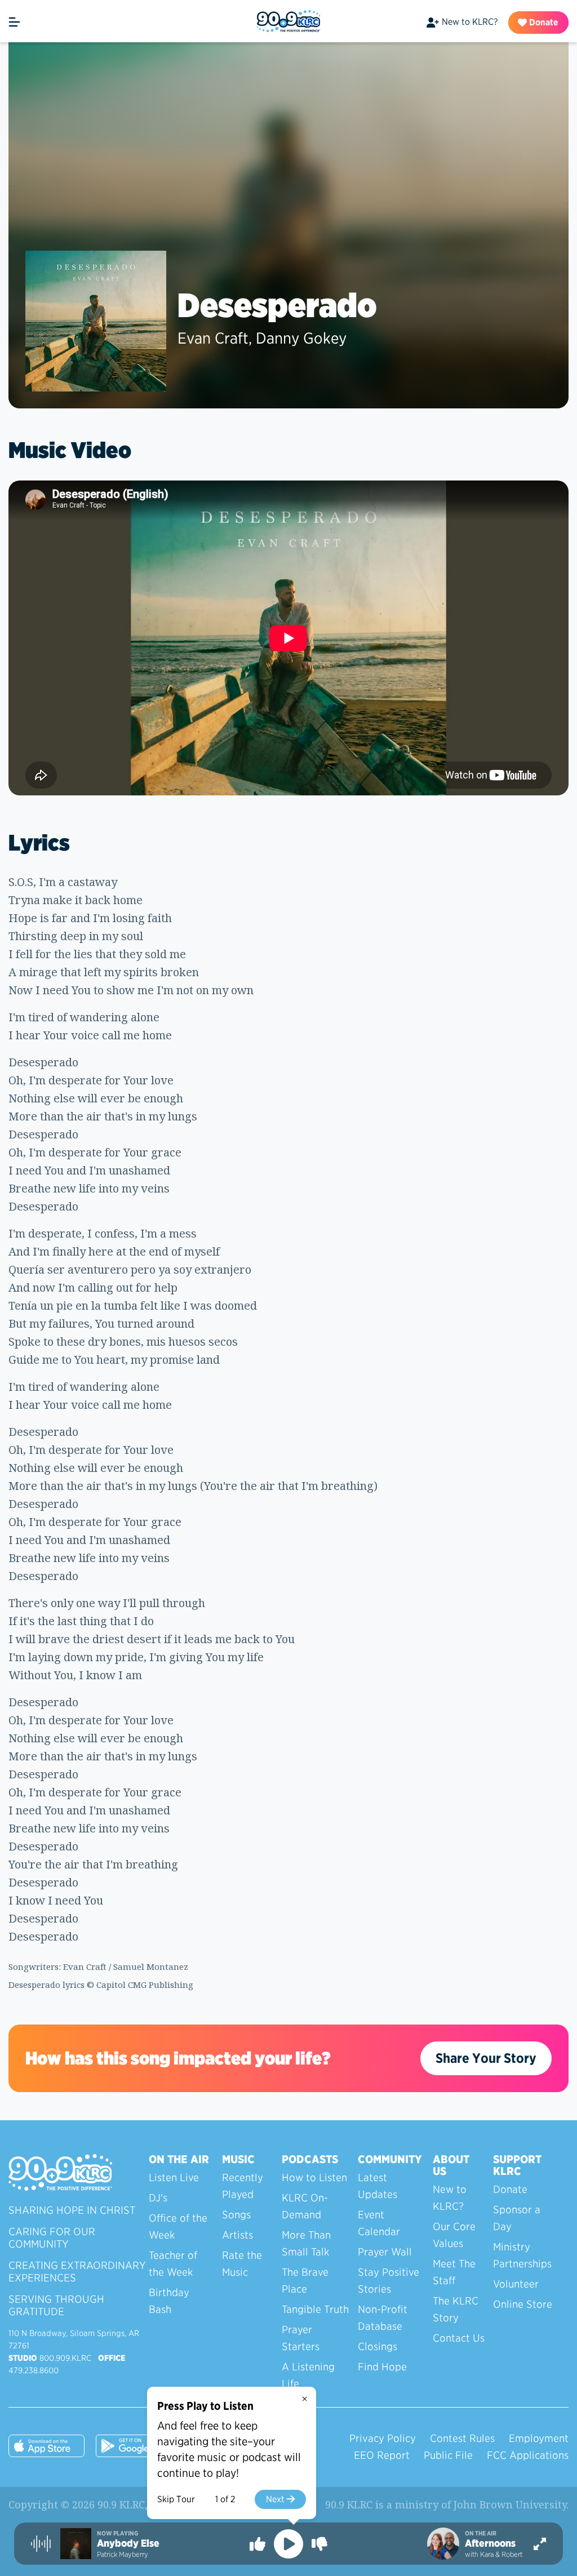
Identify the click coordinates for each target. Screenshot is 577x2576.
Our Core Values (454, 2235)
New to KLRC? (470, 22)
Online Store (523, 2304)
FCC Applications (528, 2455)
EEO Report (382, 2455)
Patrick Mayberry (123, 2554)
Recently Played (243, 2186)
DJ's (158, 2198)
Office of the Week (178, 2226)
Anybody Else (128, 2543)
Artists (238, 2235)
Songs (236, 2215)
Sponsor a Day (517, 2218)
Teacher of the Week (173, 2264)
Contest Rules (462, 2438)
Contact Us (459, 2338)
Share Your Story (486, 2058)
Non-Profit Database (383, 2318)
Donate (543, 22)
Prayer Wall (385, 2252)
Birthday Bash (169, 2301)
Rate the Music (242, 2264)
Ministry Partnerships (522, 2255)
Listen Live (174, 2177)
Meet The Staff (454, 2272)
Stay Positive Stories (389, 2281)
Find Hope (382, 2367)
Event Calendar (379, 2223)
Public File (448, 2455)
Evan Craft (213, 338)
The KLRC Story (456, 2309)
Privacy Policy (383, 2438)
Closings (378, 2346)
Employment (539, 2438)
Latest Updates (378, 2186)
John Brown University (510, 2504)
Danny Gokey (301, 338)
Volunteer (516, 2284)
